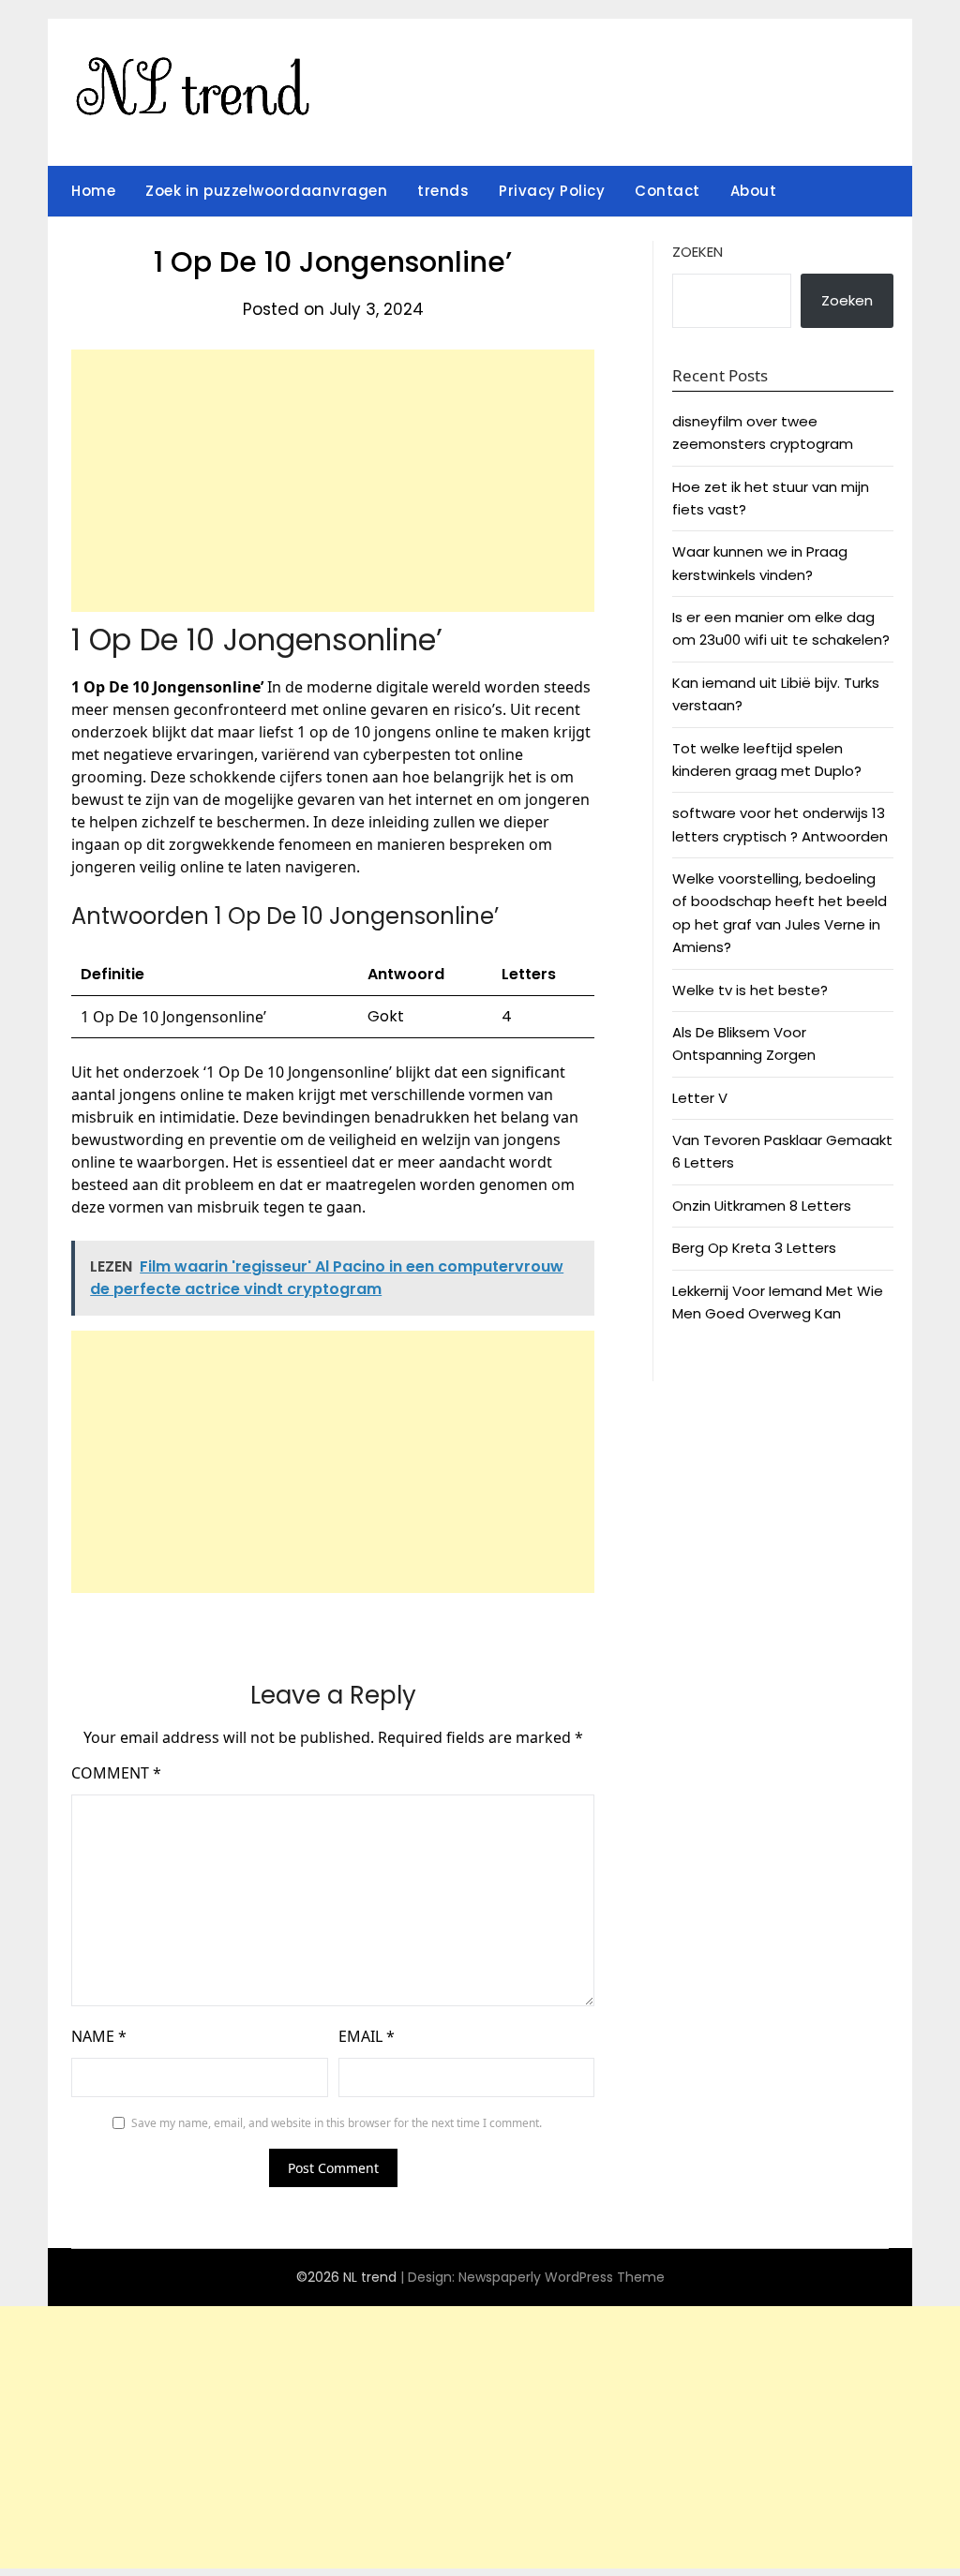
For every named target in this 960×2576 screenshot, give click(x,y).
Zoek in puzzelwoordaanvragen (266, 191)
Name (99, 2036)
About (754, 191)
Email (367, 2036)
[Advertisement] (333, 481)
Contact (667, 191)
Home (93, 191)
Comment (116, 1773)
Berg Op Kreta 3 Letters (754, 1248)
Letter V (700, 1098)
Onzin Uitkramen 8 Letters (762, 1206)
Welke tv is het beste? (750, 990)
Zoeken (697, 252)
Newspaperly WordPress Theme (562, 2277)
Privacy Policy (552, 191)
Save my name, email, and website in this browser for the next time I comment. (337, 2123)
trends (443, 191)
